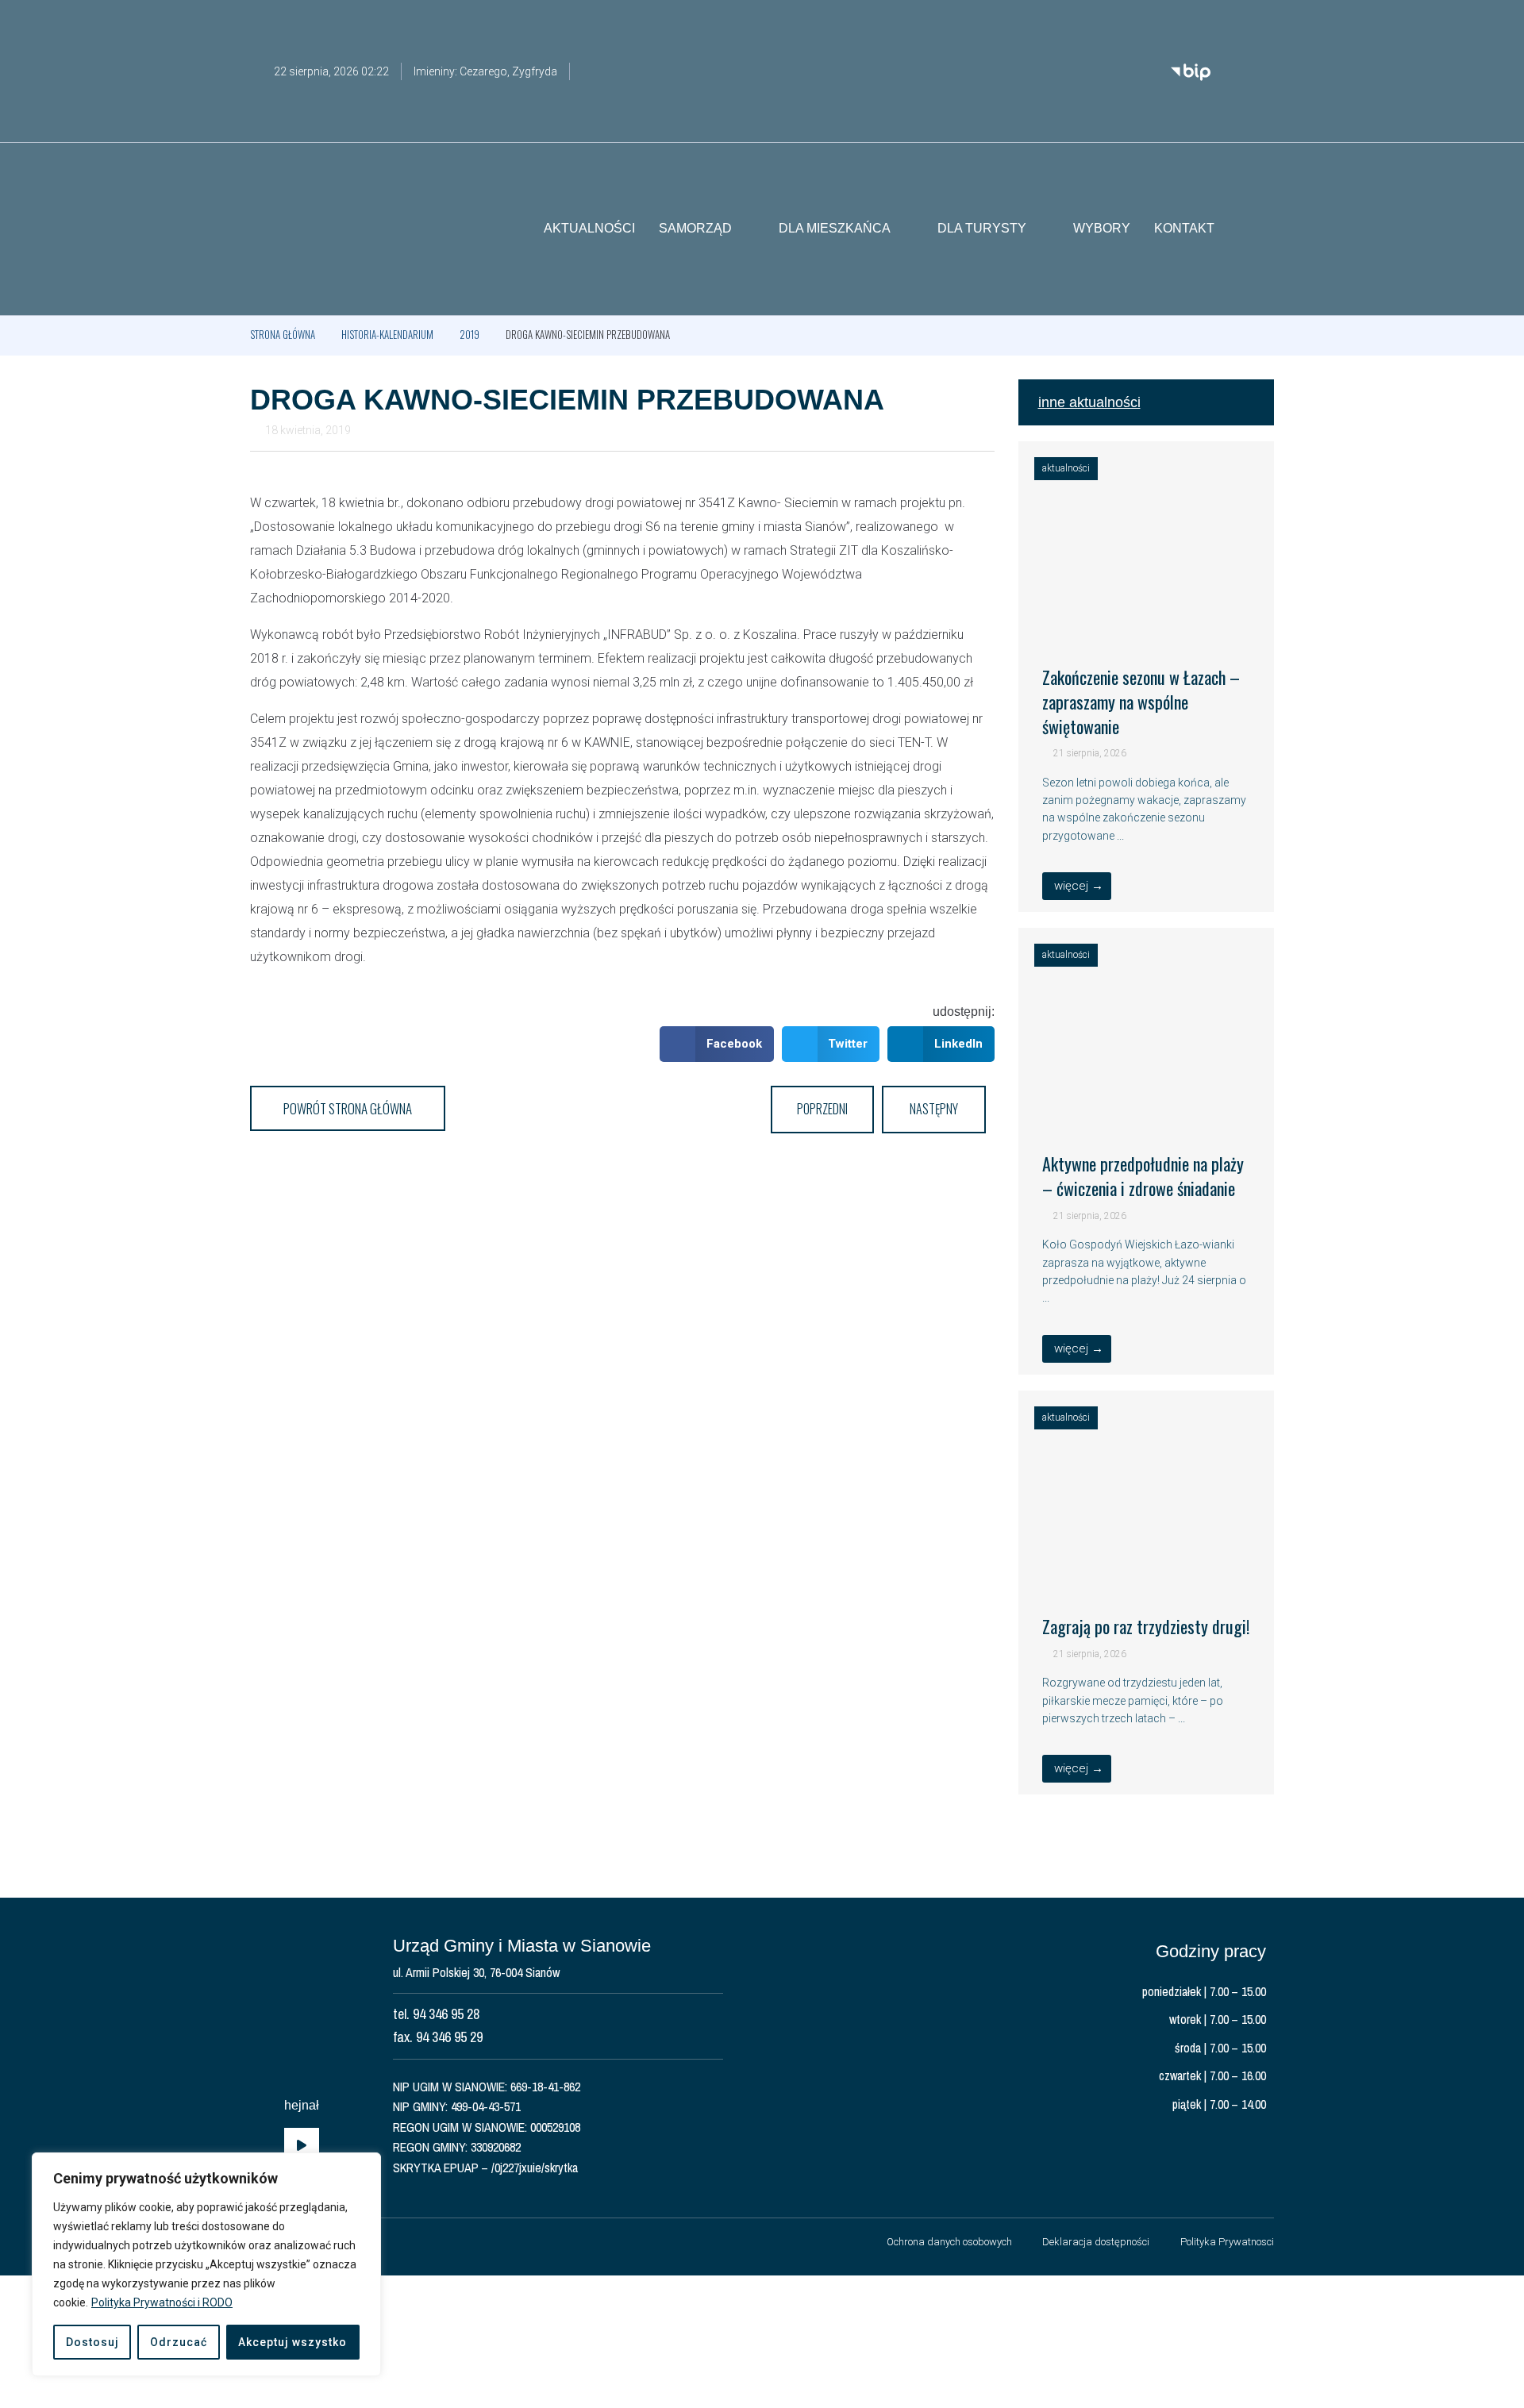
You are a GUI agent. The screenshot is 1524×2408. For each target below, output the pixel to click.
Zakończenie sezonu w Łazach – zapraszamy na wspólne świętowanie (1141, 702)
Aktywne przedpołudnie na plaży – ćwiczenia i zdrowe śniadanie (1143, 1176)
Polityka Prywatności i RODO (162, 2302)
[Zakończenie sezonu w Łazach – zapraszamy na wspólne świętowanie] (1147, 621)
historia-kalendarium (387, 334)
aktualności (1066, 468)
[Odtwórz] (302, 2146)
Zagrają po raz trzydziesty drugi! (1146, 1626)
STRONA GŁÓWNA (283, 334)
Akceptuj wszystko (292, 2342)
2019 (470, 334)
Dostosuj (92, 2342)
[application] (302, 2146)
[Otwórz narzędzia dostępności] (1262, 22)
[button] (1262, 229)
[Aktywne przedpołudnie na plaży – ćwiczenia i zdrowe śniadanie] (1147, 1107)
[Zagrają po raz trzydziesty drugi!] (1147, 1570)
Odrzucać (179, 2342)
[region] (206, 2264)
